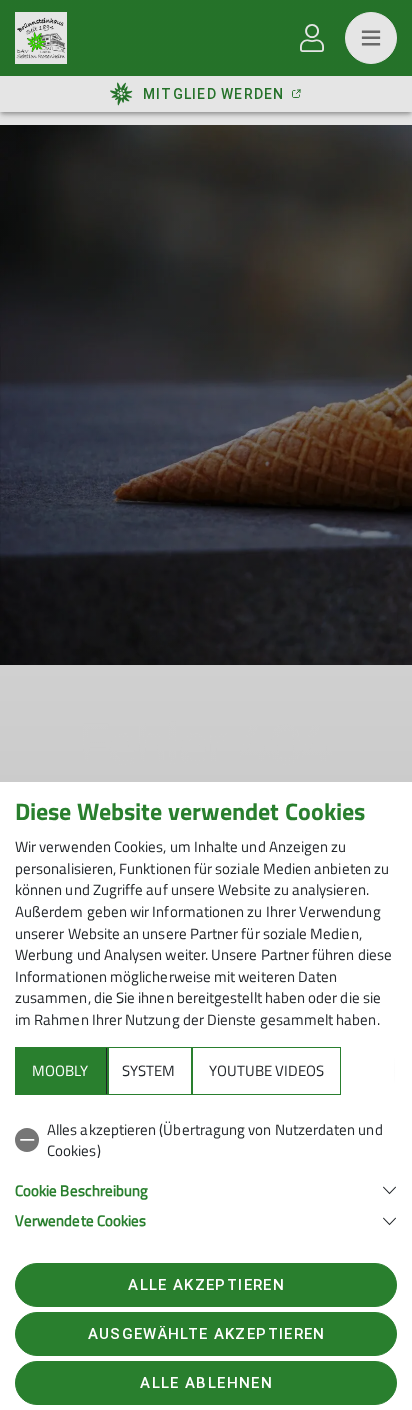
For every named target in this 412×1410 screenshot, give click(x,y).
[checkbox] (206, 1140)
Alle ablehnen (206, 1383)
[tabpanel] (206, 1171)
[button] (206, 1188)
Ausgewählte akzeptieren (207, 1334)
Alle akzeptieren (206, 1285)
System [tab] (148, 1070)
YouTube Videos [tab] (266, 1070)
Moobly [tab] (60, 1070)
